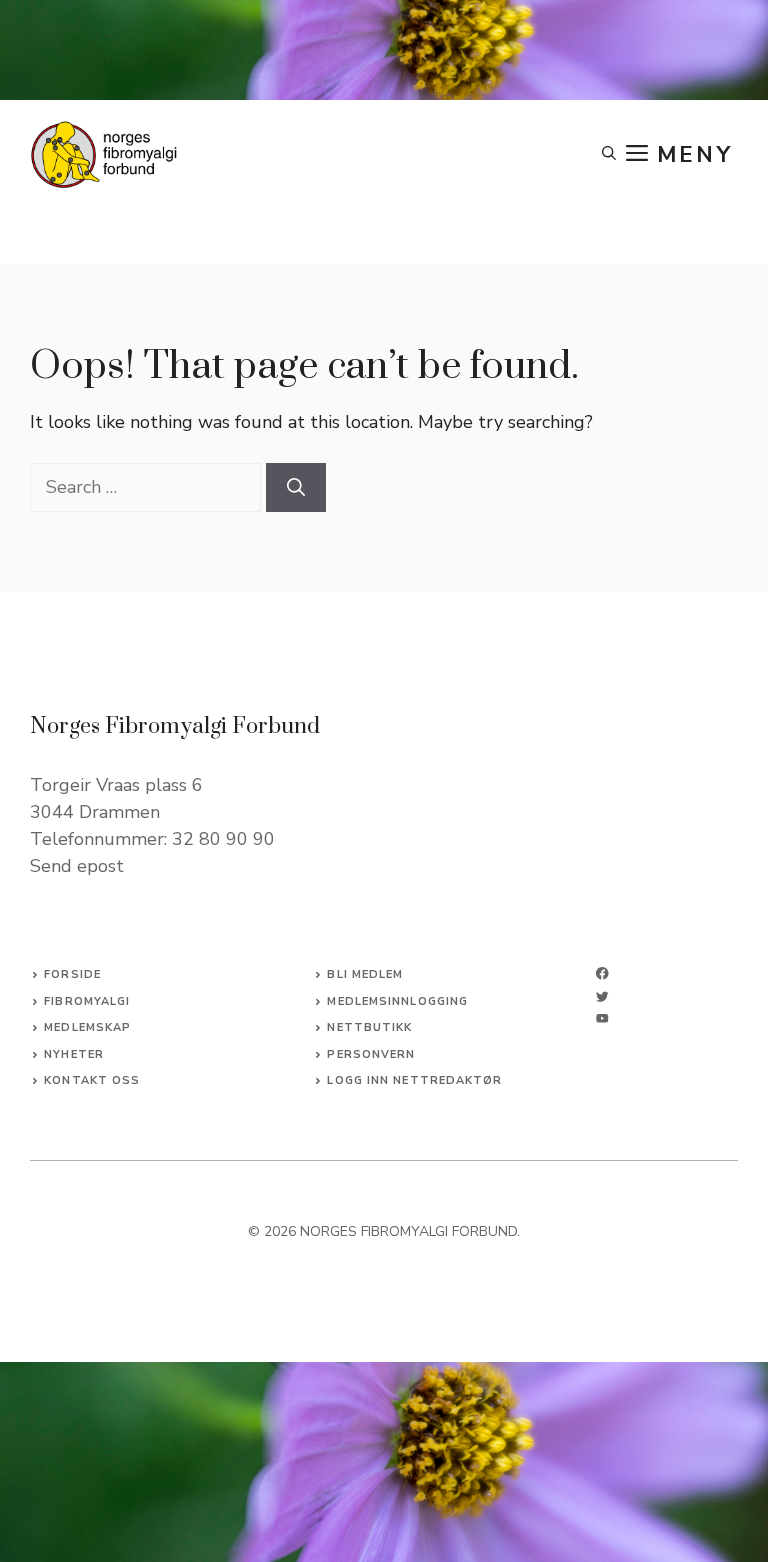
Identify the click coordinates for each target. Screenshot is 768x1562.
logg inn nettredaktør (414, 1080)
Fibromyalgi (87, 1001)
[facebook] (602, 973)
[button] (609, 155)
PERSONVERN (371, 1054)
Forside (72, 974)
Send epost (77, 866)
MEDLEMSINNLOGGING (397, 1001)
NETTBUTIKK (369, 1027)
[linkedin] (602, 1018)
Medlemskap (87, 1027)
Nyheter (74, 1054)
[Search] (296, 487)
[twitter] (602, 996)
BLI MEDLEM (365, 974)
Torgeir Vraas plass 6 (116, 785)
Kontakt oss (92, 1080)
